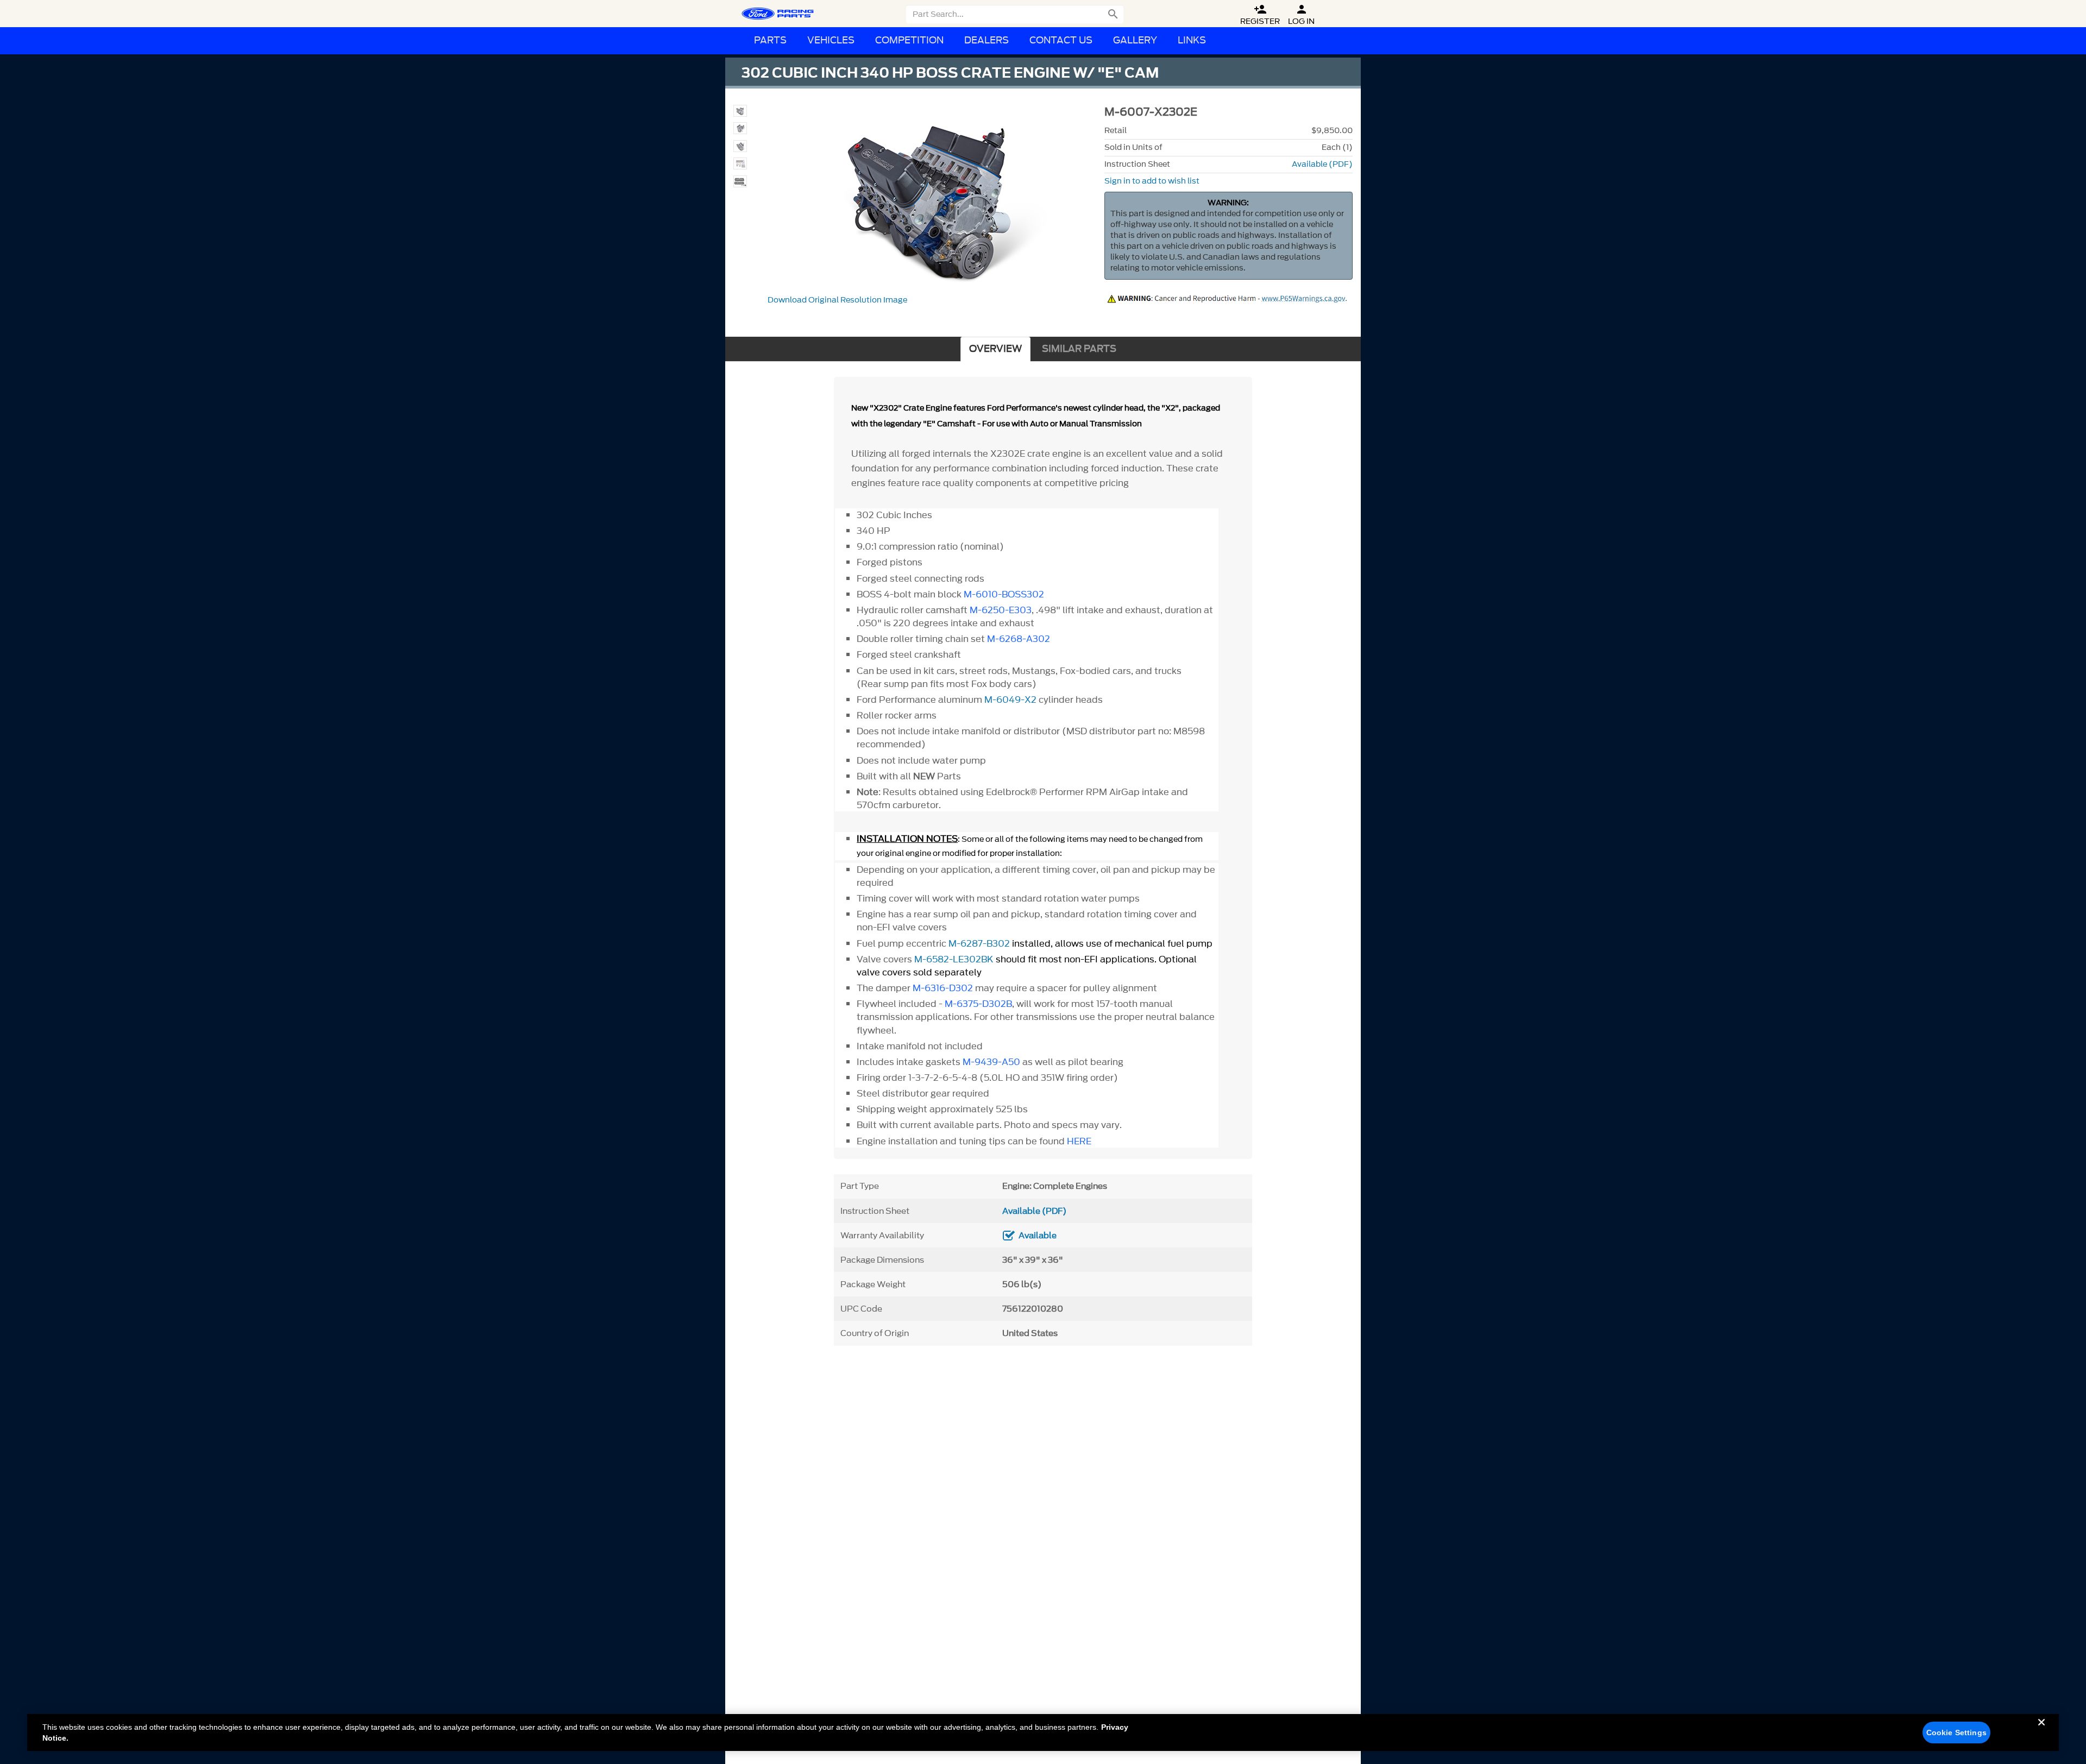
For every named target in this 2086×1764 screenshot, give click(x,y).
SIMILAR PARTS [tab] (1079, 349)
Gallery (1135, 40)
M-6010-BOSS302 (1004, 594)
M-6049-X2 (1010, 700)
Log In (1301, 15)
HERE (1079, 1141)
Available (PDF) (1322, 164)
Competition (909, 40)
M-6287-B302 (979, 943)
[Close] (2041, 1731)
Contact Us (1061, 40)
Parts (770, 40)
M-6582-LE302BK (954, 959)
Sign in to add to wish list (1152, 181)
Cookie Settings (1956, 1732)
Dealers (987, 40)
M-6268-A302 (1019, 639)
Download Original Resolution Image (837, 300)
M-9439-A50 (991, 1062)
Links (1192, 40)
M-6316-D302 (943, 988)
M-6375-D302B (978, 1004)
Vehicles (831, 40)
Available (1038, 1236)
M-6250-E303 (1001, 610)
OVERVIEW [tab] (995, 349)
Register (1260, 15)
